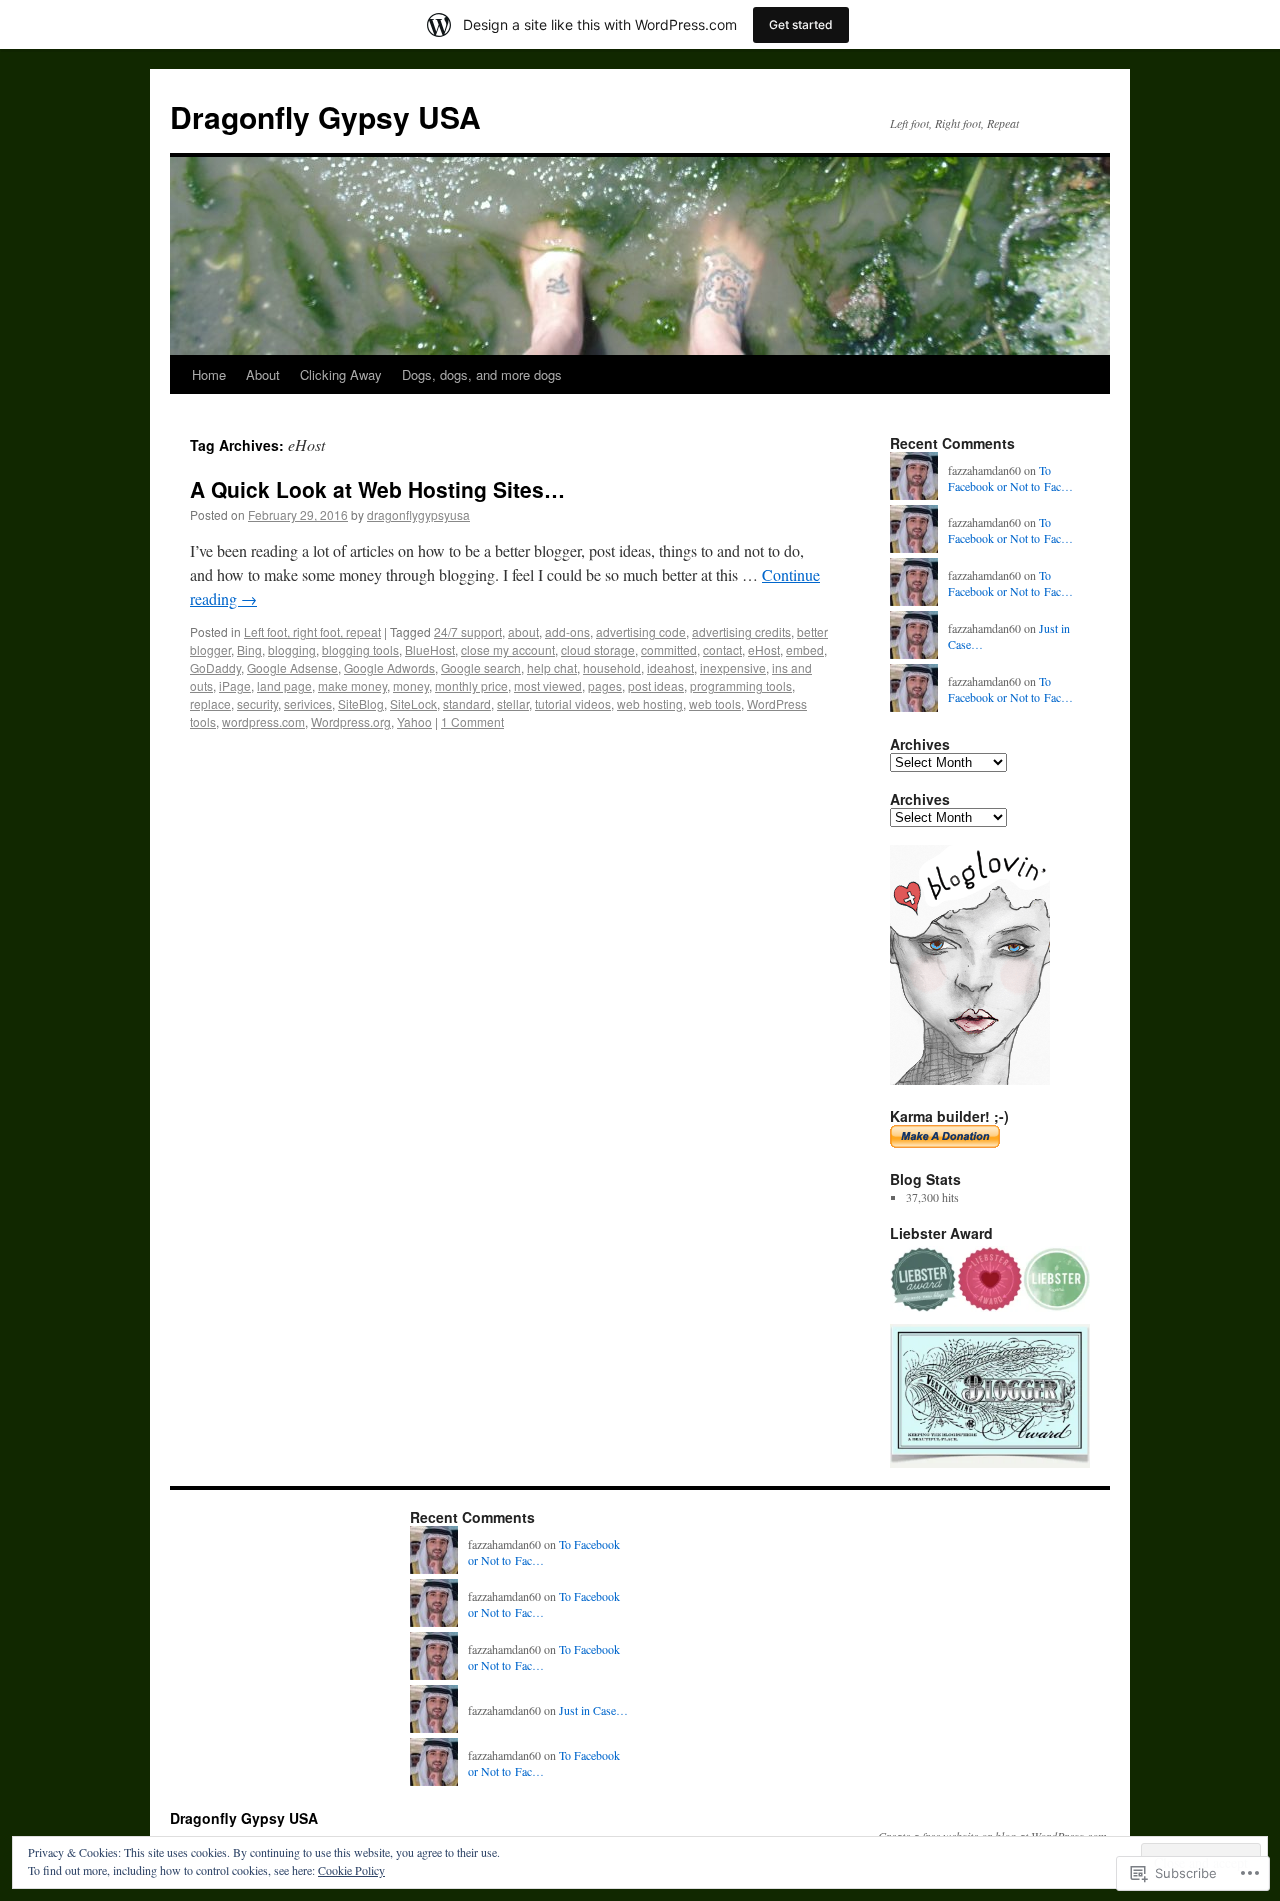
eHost (764, 649)
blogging (292, 649)
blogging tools (360, 649)
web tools (715, 703)
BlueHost (430, 649)
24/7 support (468, 631)
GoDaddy (215, 667)
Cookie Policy (351, 1870)
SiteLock (413, 703)
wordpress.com (263, 721)
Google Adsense (292, 667)
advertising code (641, 631)
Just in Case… (593, 1710)
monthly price (471, 685)
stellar (513, 703)
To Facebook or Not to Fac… (1010, 478)
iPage (235, 685)
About (263, 374)
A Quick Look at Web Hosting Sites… (377, 489)
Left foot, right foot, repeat (312, 631)
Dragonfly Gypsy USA (325, 116)
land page (284, 685)
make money (352, 685)
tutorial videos (573, 703)
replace (210, 703)
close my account (508, 649)
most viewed (548, 685)
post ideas (656, 685)
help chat (552, 667)
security (257, 703)
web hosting (650, 703)
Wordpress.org (351, 721)
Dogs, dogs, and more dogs (482, 374)
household (612, 667)
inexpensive (733, 667)
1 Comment (472, 721)
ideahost (670, 667)
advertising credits (741, 631)
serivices (308, 703)
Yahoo (414, 721)
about (523, 631)
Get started (801, 24)
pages (605, 685)
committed (669, 649)
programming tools (741, 685)
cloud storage (598, 649)
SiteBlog (361, 703)
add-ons (567, 631)
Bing (249, 649)
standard (467, 703)
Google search (481, 667)
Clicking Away (341, 374)
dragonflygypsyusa (418, 514)
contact (722, 649)
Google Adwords (389, 667)
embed (805, 649)
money (411, 685)
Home (209, 374)
